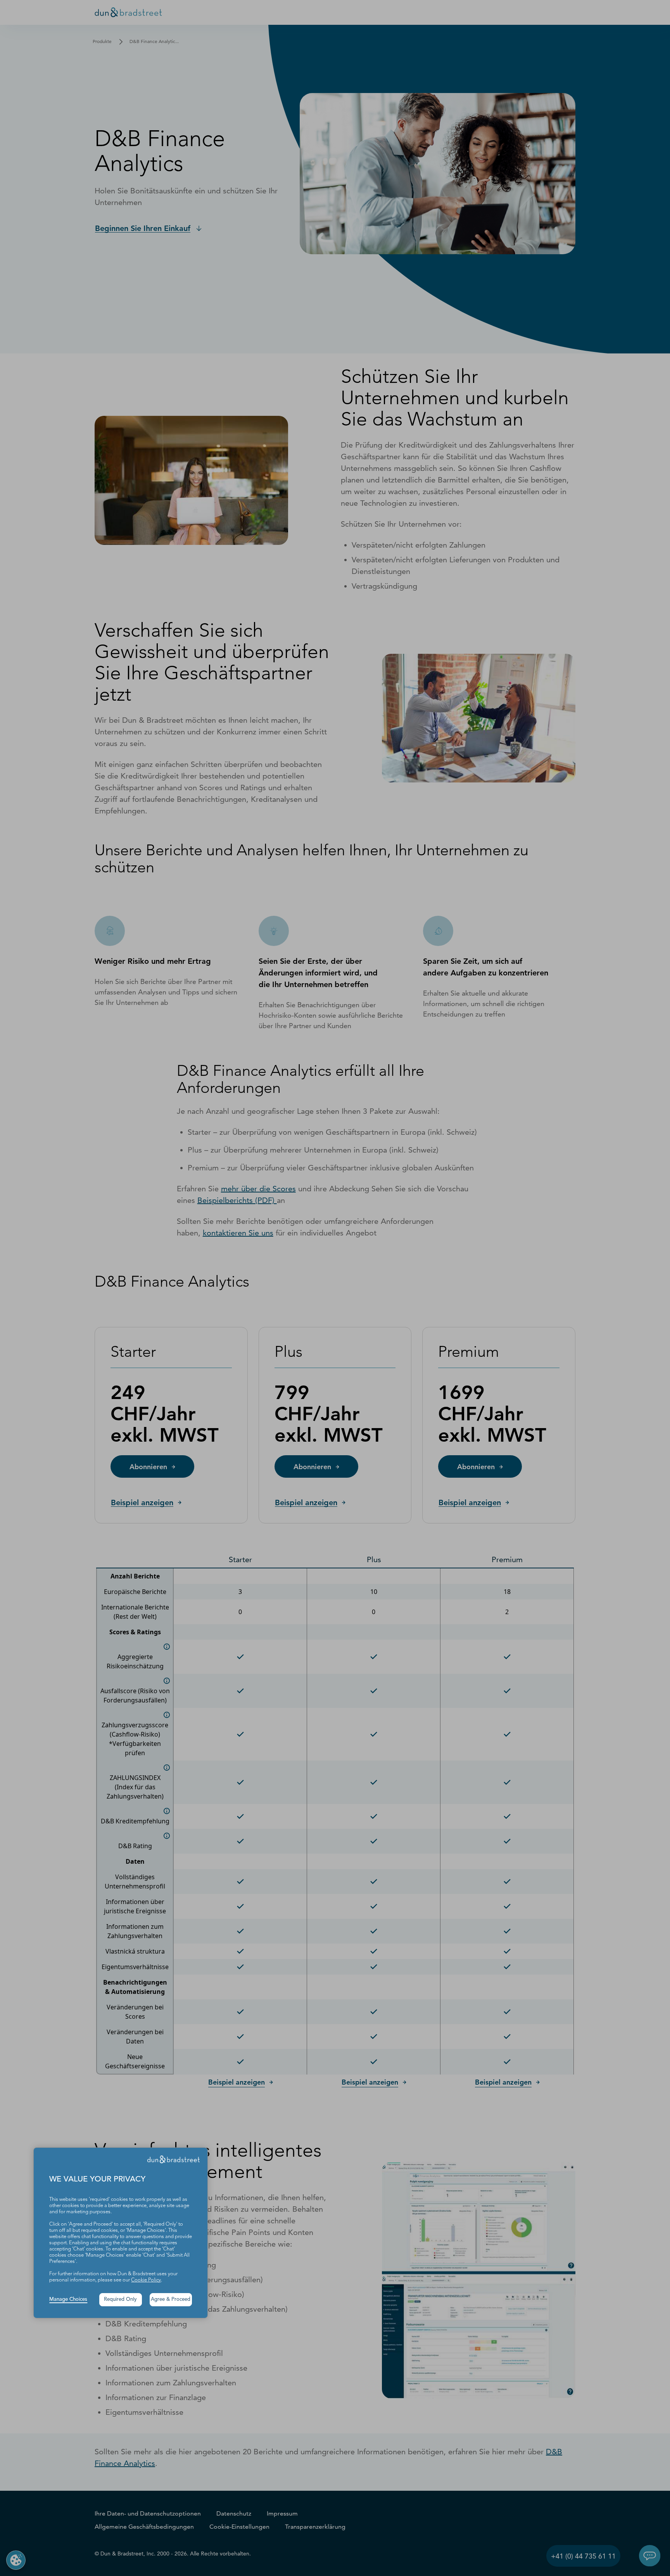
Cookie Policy (146, 2280)
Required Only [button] (120, 2299)
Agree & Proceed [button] (171, 2299)
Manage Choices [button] (68, 2299)
